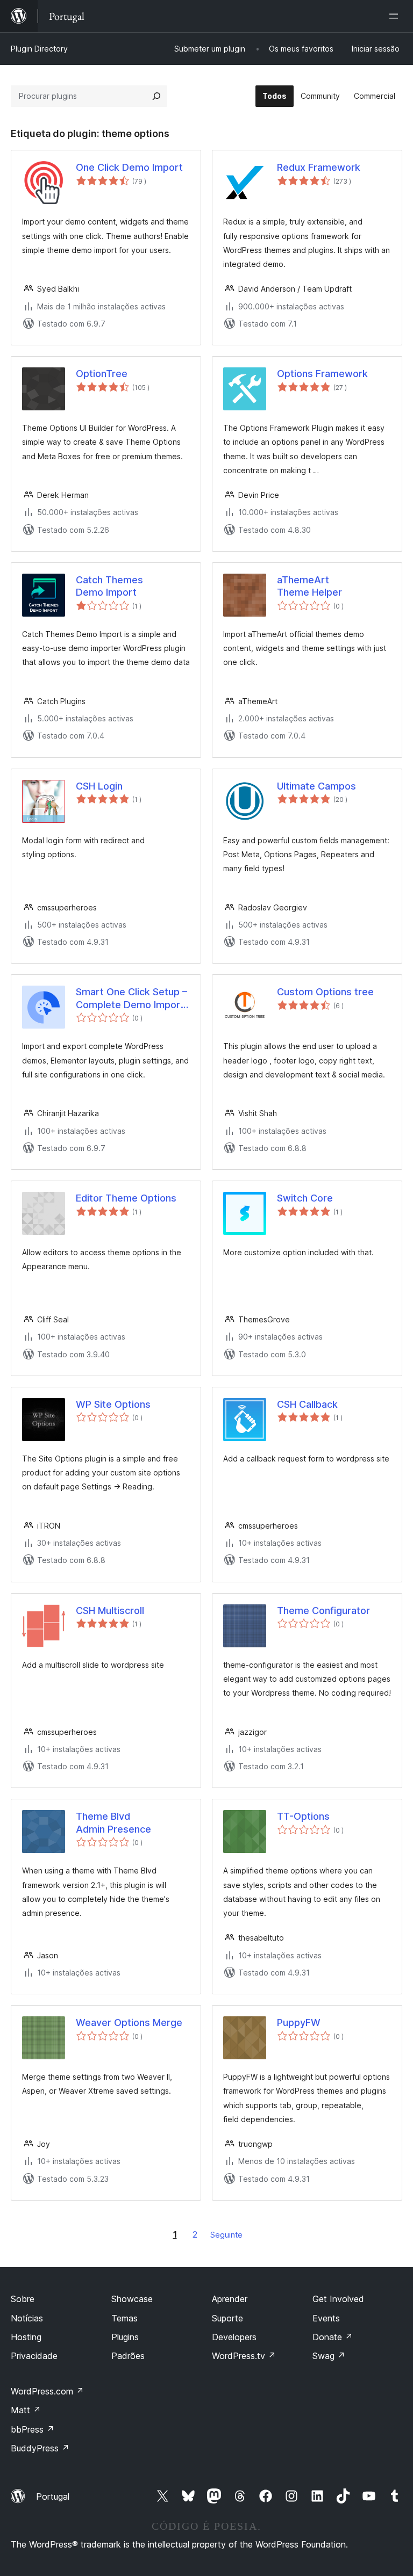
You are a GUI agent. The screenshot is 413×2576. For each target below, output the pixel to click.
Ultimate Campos (316, 786)
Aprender (230, 2299)
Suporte (227, 2318)
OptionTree (102, 374)
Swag (329, 2356)
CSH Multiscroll (110, 1611)
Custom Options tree (325, 992)
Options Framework (322, 374)
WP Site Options (113, 1404)
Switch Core (305, 1198)
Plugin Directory (39, 49)
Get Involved (338, 2299)
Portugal (53, 2497)
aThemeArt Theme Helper (309, 586)
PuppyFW (299, 2023)
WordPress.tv (244, 2356)
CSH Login (99, 786)
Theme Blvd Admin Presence (113, 1822)
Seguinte (226, 2235)
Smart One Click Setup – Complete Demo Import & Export (131, 998)
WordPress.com (47, 2391)
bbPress (33, 2429)
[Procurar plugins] (156, 96)
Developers (234, 2337)
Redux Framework (319, 167)
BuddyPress (40, 2448)
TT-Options (303, 1816)
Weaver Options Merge (129, 2023)
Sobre (23, 2299)
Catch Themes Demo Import (109, 586)
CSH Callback (307, 1404)
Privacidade (34, 2356)
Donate (333, 2337)
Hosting (26, 2337)
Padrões (128, 2356)
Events (326, 2318)
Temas (124, 2318)
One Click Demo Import (129, 167)
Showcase (132, 2299)
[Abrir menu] (396, 16)
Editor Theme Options (126, 1198)
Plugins (125, 2337)
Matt (26, 2410)
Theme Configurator (323, 1611)
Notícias (27, 2318)
